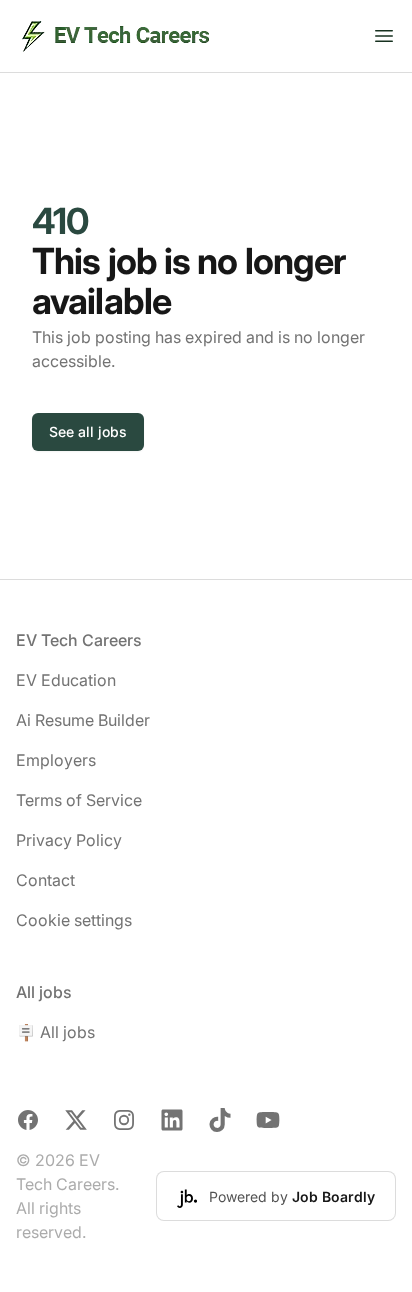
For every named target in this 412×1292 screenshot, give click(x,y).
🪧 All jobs (55, 1032)
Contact (45, 880)
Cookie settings (74, 920)
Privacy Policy (69, 840)
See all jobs (88, 431)
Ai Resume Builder (83, 720)
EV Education (66, 680)
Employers (56, 760)
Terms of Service (79, 800)
